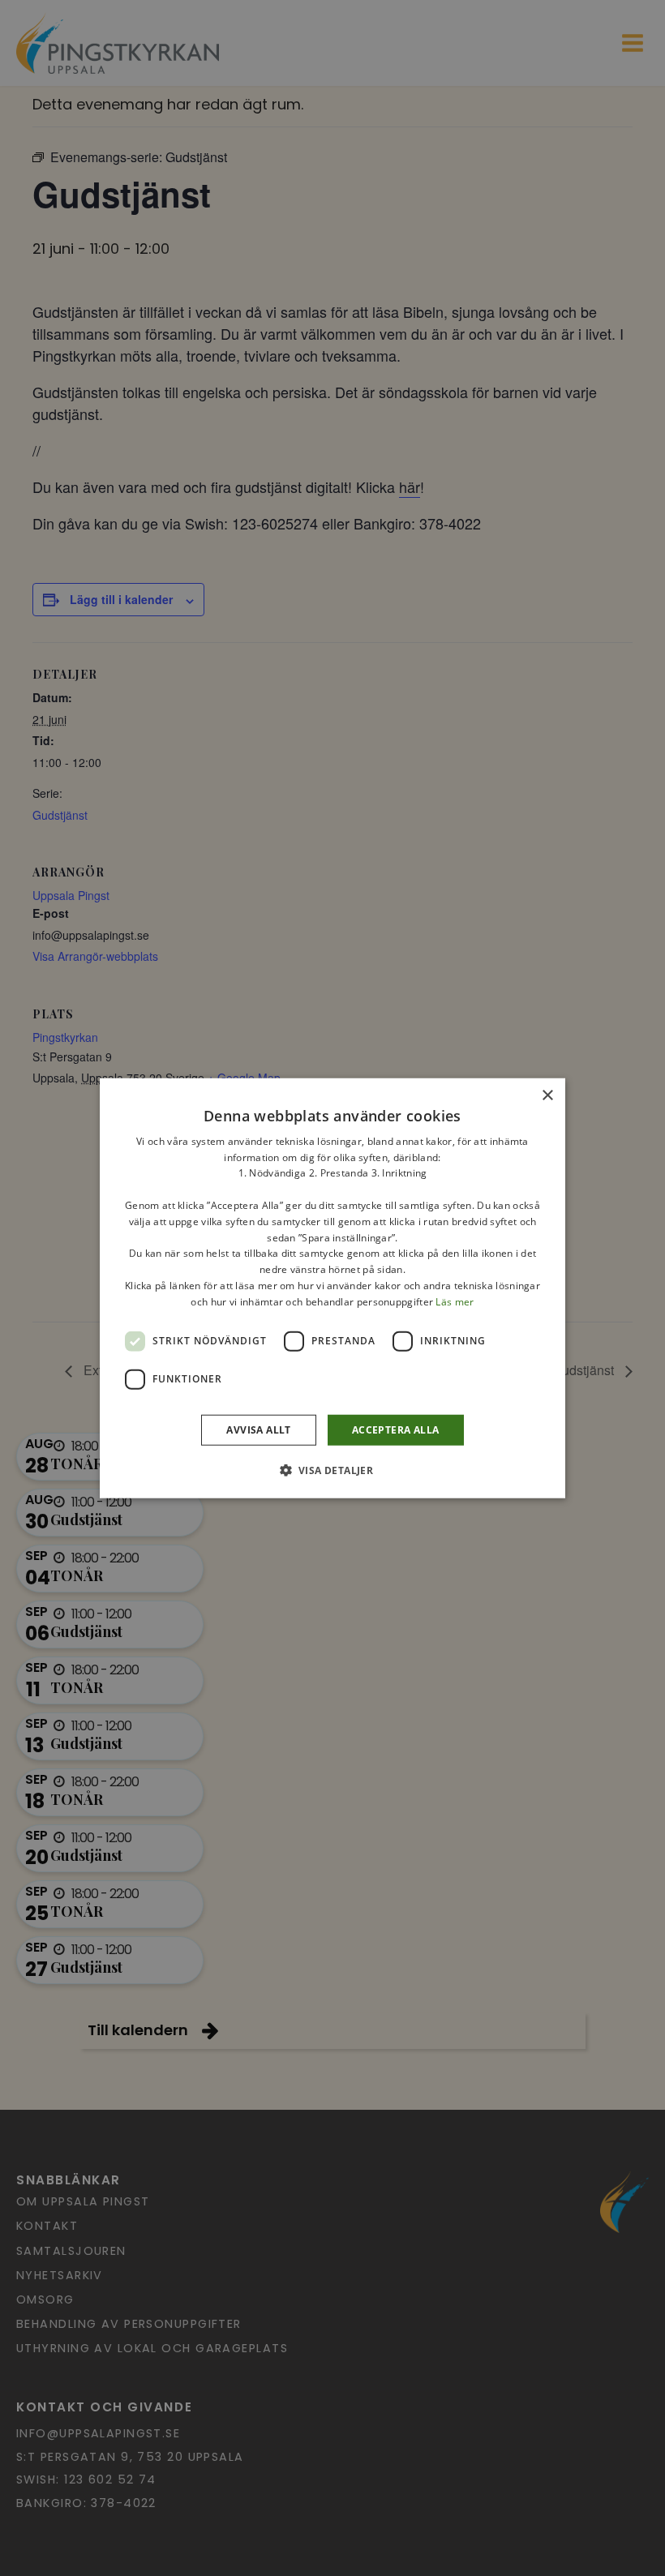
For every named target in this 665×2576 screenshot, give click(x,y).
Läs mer (455, 1302)
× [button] (547, 1095)
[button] (333, 1470)
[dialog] (332, 1288)
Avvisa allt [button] (258, 1429)
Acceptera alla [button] (396, 1429)
